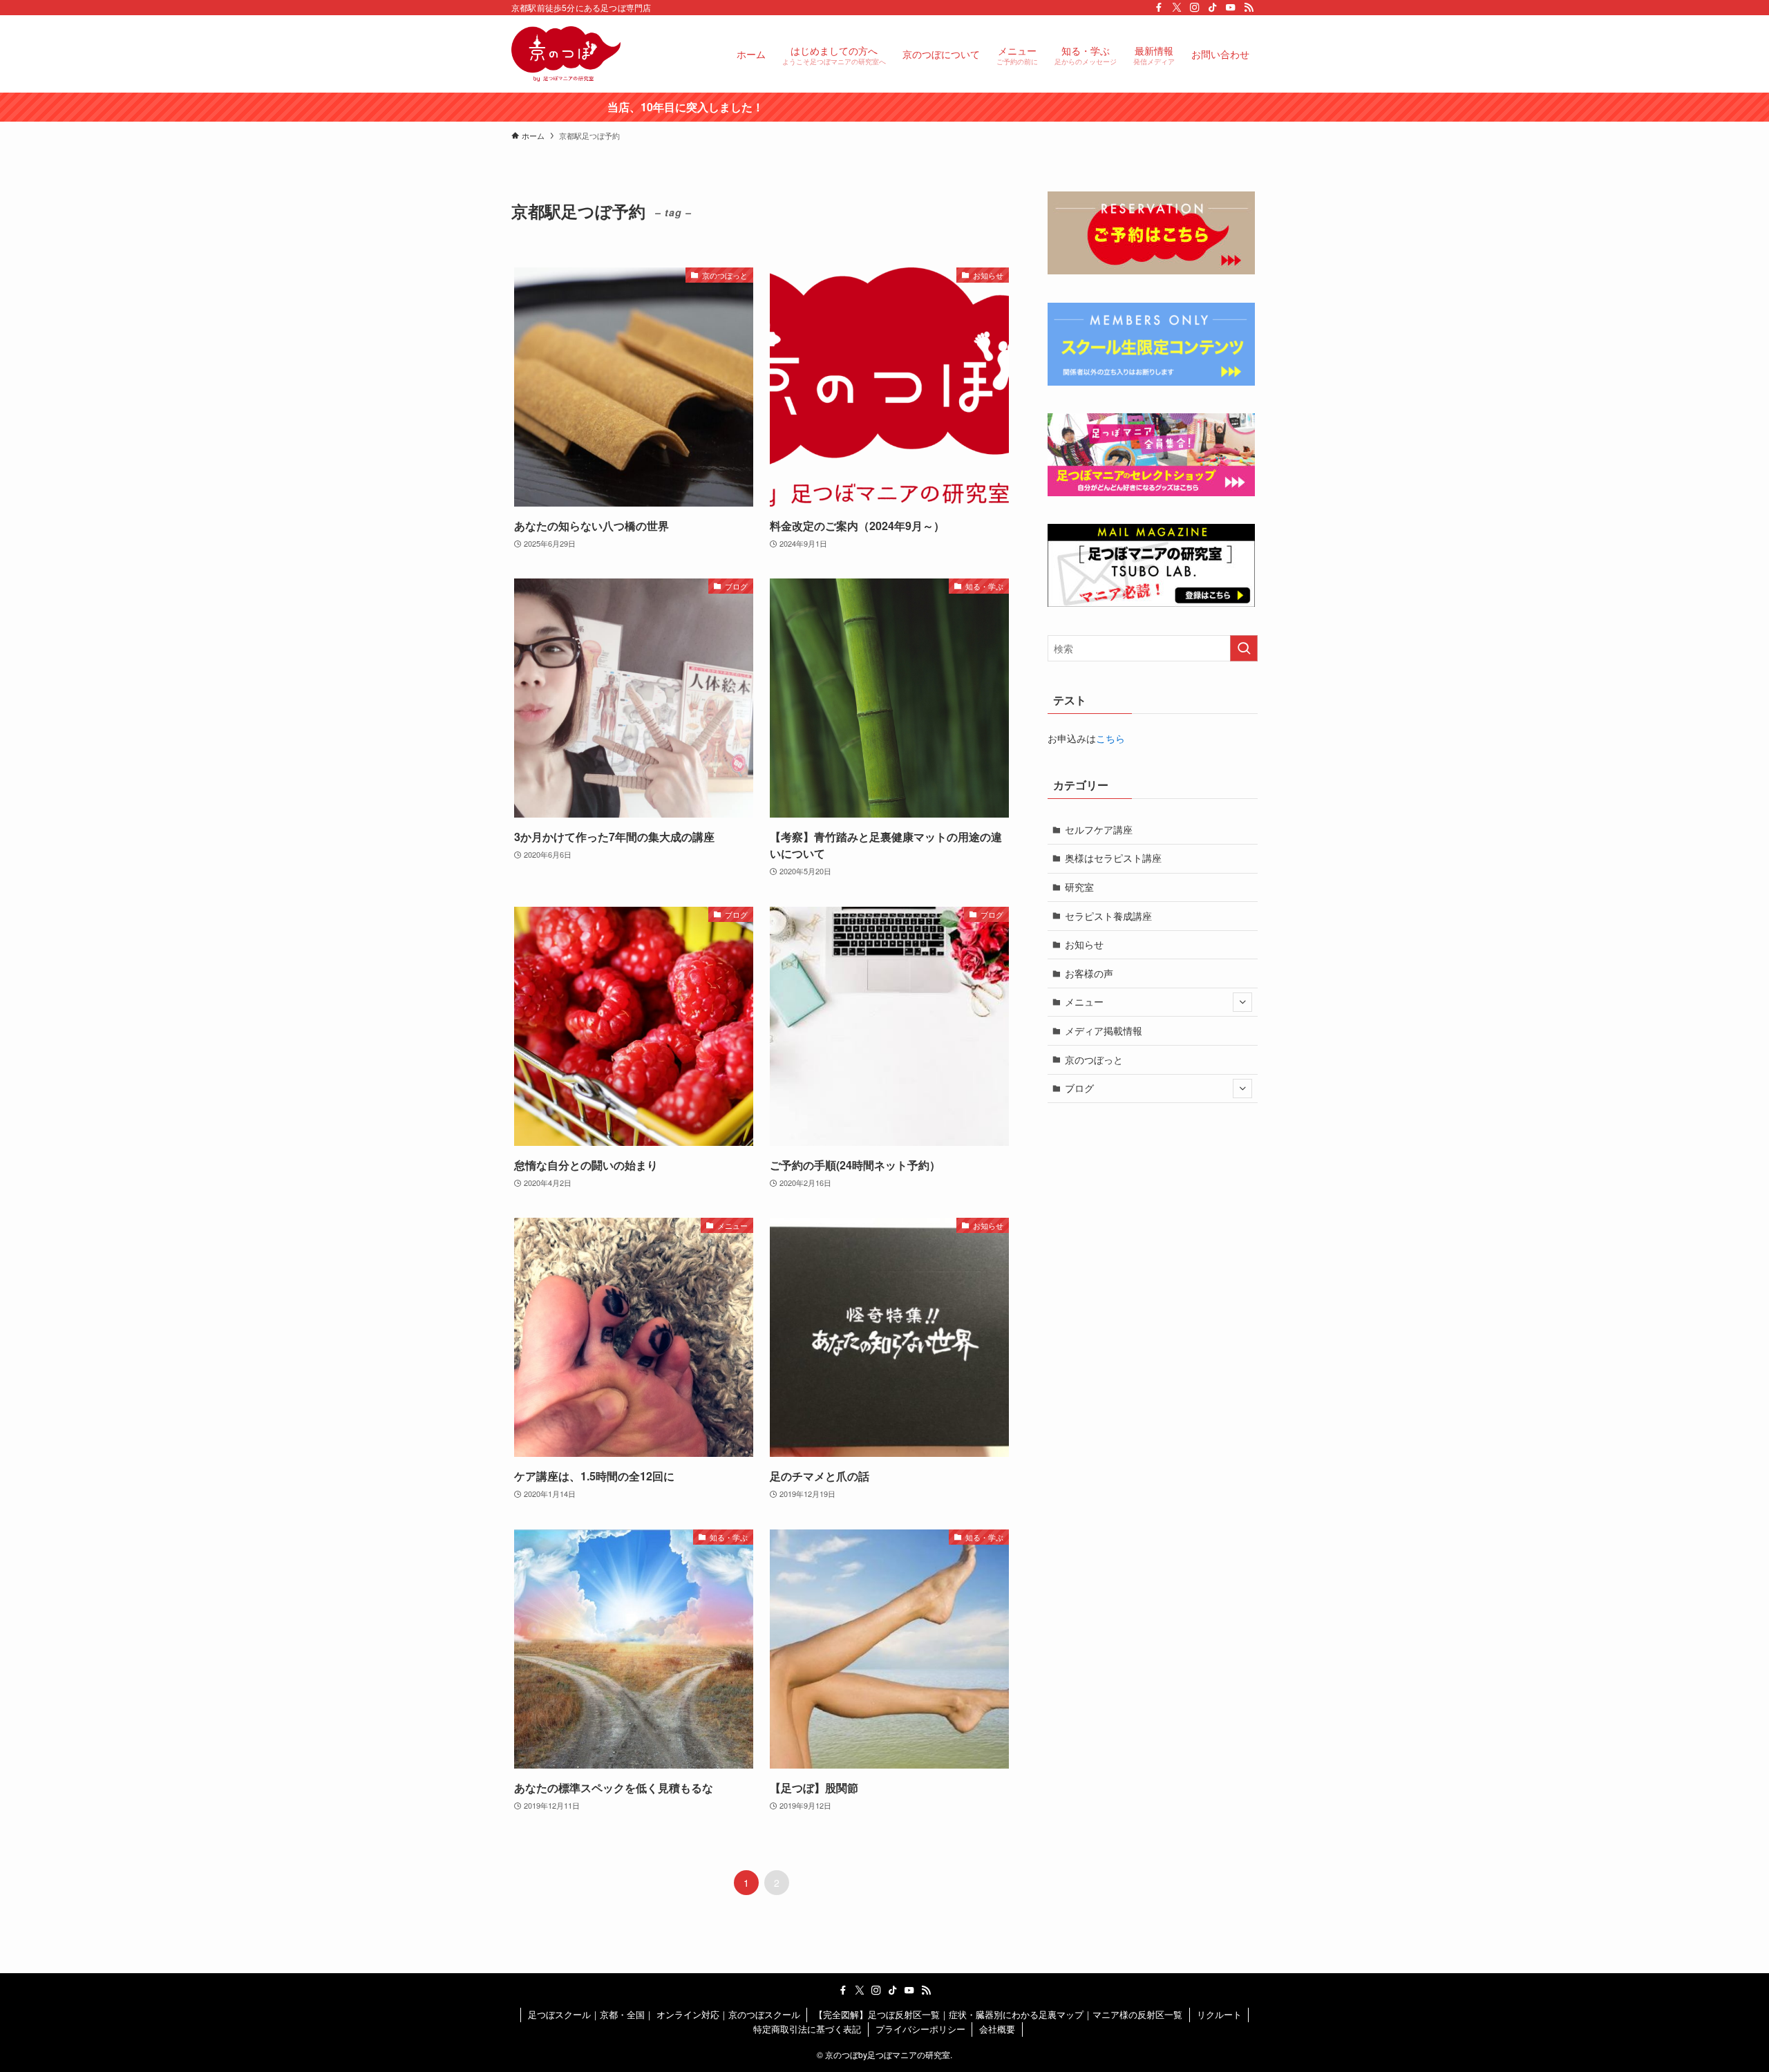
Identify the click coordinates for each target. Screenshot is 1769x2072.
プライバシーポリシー (920, 2029)
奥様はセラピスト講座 (1113, 858)
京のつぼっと (1094, 1059)
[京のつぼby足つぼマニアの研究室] (566, 54)
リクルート (1219, 2014)
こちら (1110, 738)
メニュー (1084, 1001)
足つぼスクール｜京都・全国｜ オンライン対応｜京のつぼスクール (664, 2014)
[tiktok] (1213, 8)
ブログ (1079, 1088)
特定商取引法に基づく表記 (807, 2029)
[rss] (1249, 8)
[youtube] (1231, 8)
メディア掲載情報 (1104, 1030)
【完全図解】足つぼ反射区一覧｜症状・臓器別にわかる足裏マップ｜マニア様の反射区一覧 (998, 2014)
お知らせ (1084, 944)
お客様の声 (1089, 973)
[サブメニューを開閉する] (1242, 1002)
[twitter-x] (1177, 8)
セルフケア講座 (1099, 829)
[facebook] (1159, 8)
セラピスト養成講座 (1108, 916)
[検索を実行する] (1244, 648)
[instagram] (1195, 8)
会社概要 (997, 2029)
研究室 (1079, 887)
